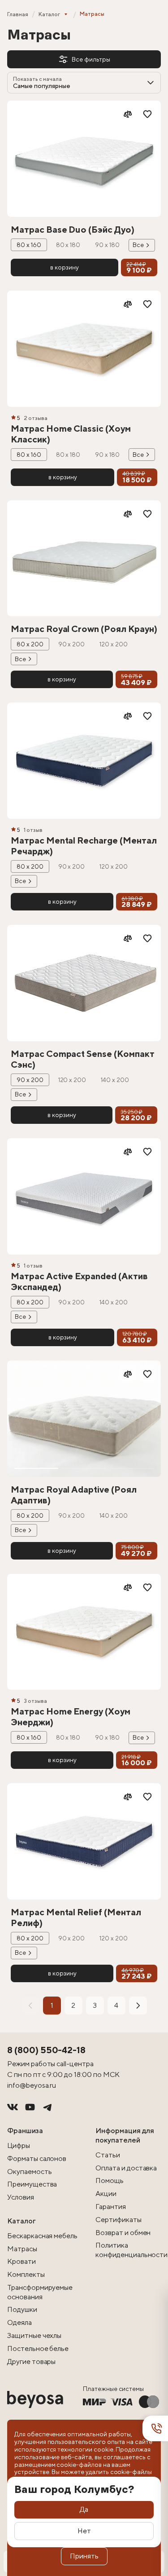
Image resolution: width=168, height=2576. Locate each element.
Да (84, 2509)
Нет (84, 2531)
